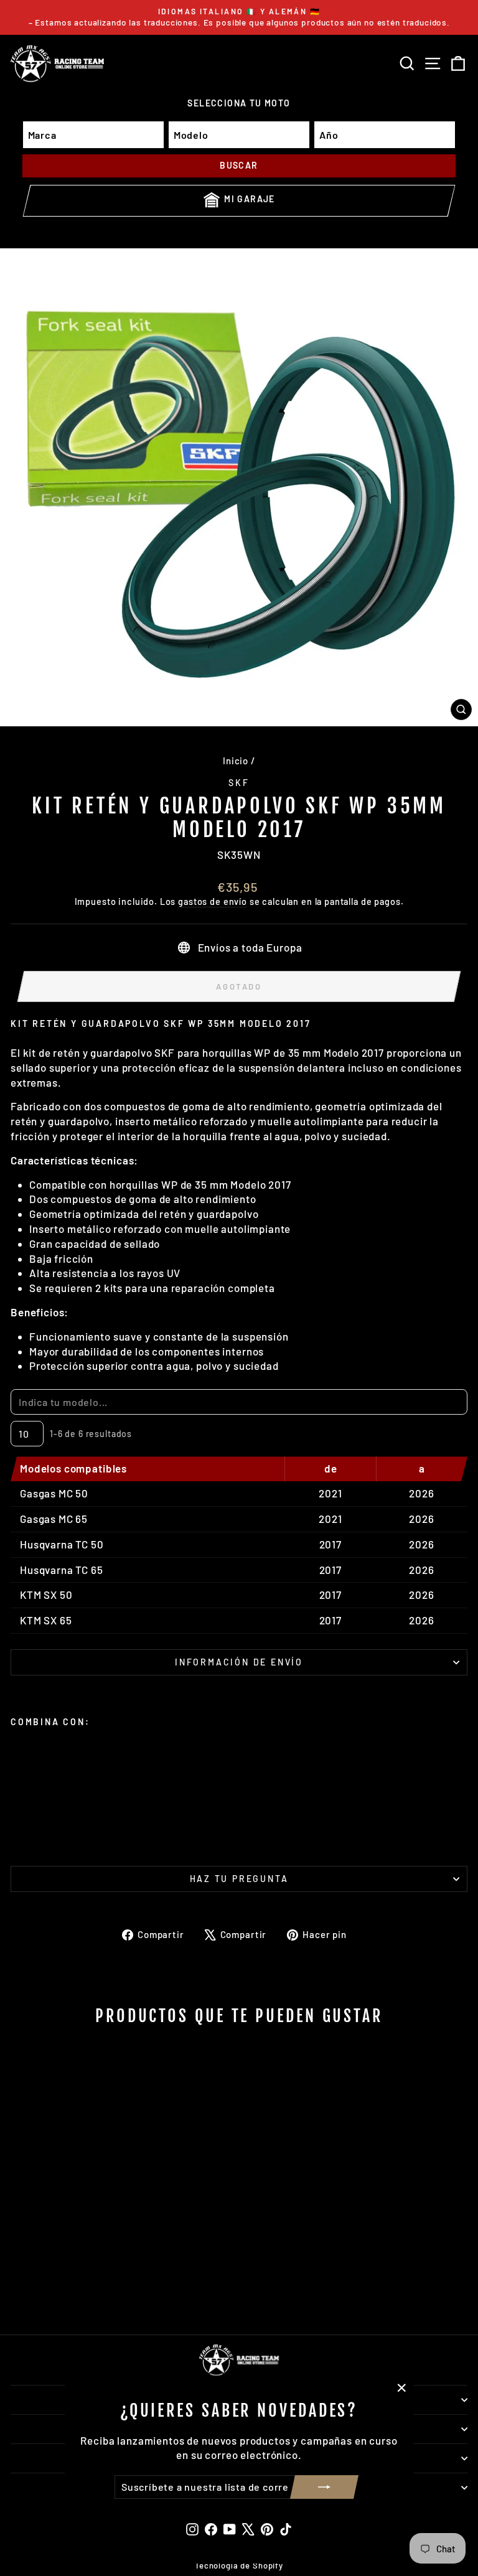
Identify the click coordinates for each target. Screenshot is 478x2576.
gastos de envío (213, 902)
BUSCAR (239, 165)
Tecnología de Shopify (239, 2565)
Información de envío (239, 1662)
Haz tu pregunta (239, 1879)
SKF (239, 783)
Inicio (236, 761)
